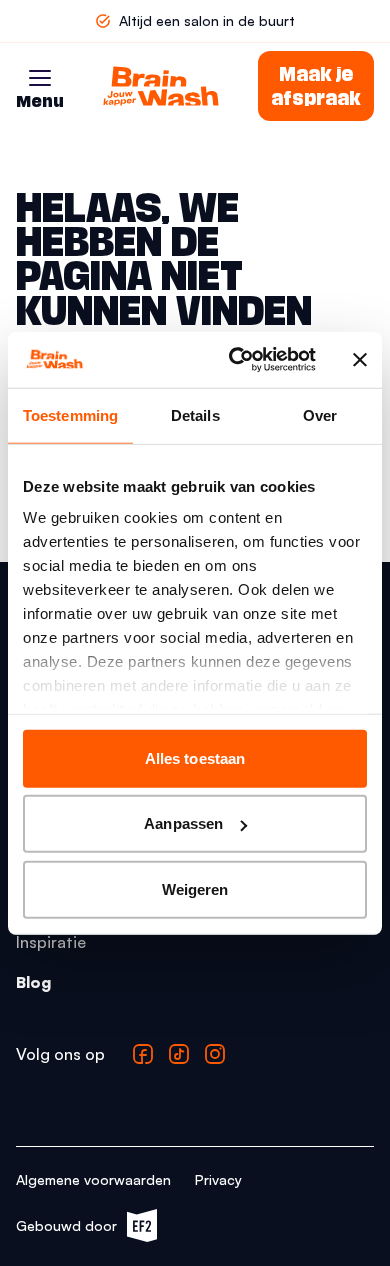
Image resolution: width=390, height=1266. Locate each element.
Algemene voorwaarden (93, 1179)
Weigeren (195, 888)
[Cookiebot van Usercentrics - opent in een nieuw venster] (236, 360)
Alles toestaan (195, 757)
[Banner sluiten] (360, 360)
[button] (40, 78)
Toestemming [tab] (70, 414)
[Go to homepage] (161, 86)
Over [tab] (320, 414)
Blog (33, 982)
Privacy (218, 1179)
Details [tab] (195, 414)
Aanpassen (183, 823)
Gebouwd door (76, 1229)
